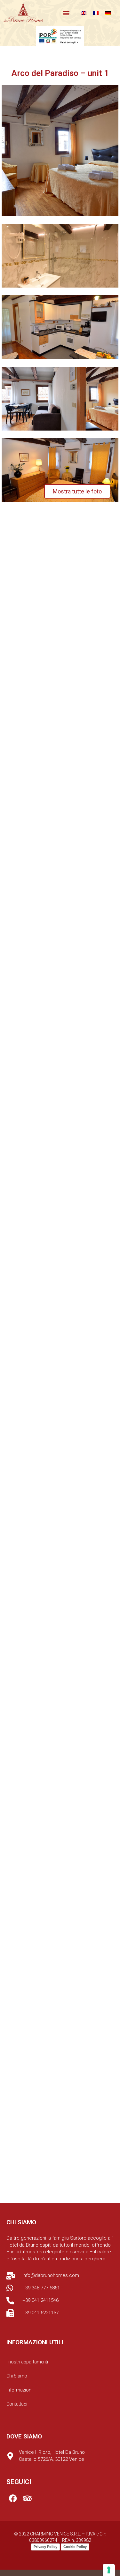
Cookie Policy (75, 2547)
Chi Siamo (17, 2376)
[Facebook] (13, 2498)
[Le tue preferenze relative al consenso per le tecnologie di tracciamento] (109, 2570)
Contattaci (17, 2404)
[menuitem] (84, 13)
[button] (66, 13)
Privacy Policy (45, 2547)
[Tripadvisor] (27, 2498)
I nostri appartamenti (27, 2362)
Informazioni (19, 2390)
